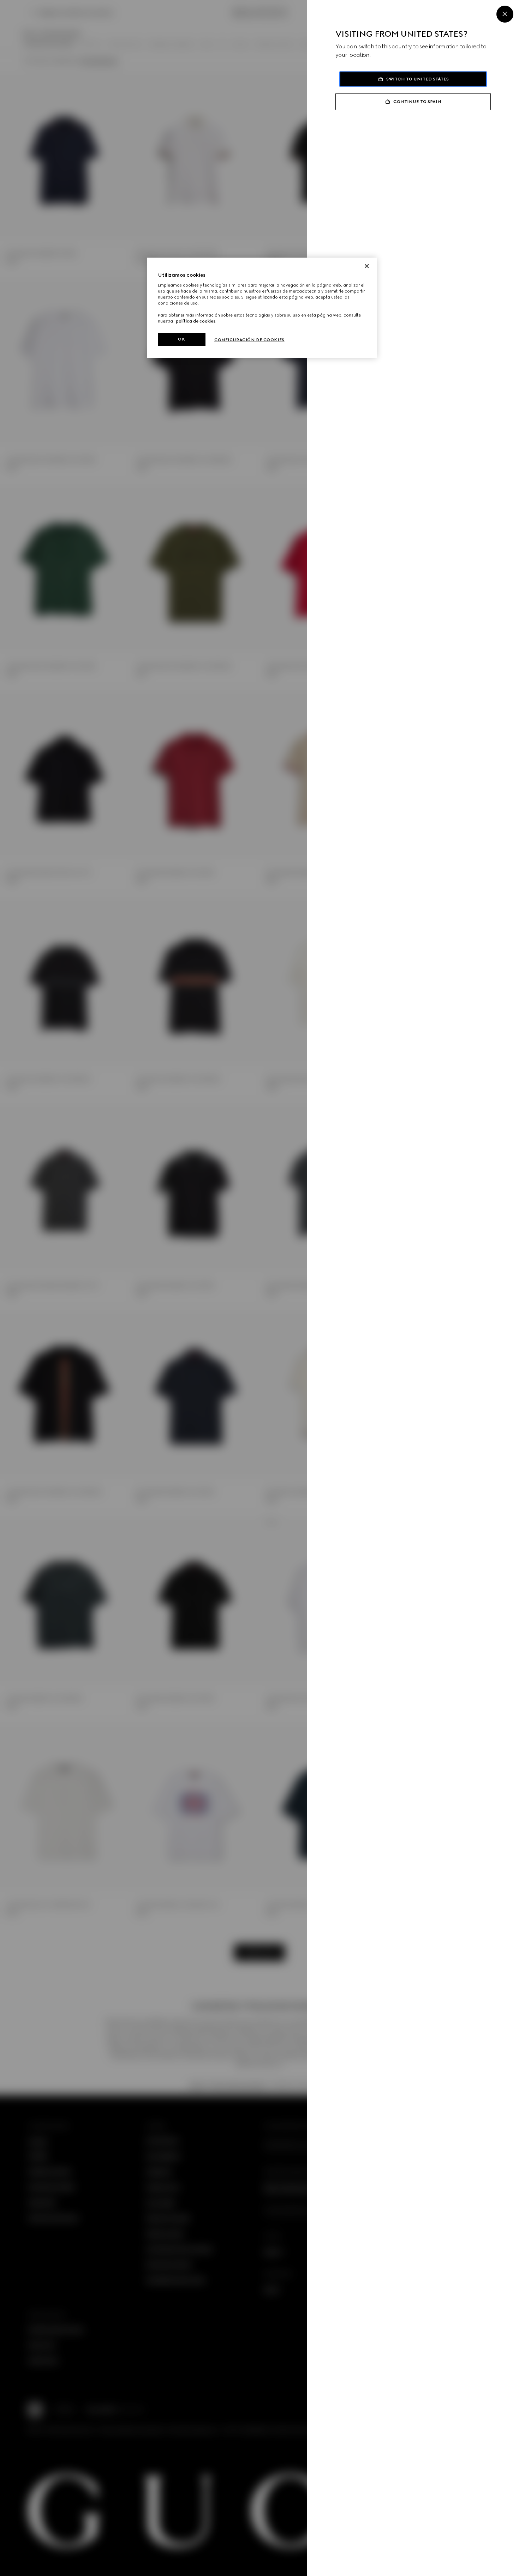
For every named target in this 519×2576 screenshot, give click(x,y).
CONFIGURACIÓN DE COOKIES (249, 340)
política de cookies (196, 321)
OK (181, 339)
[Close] (505, 14)
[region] (262, 308)
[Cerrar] (367, 266)
